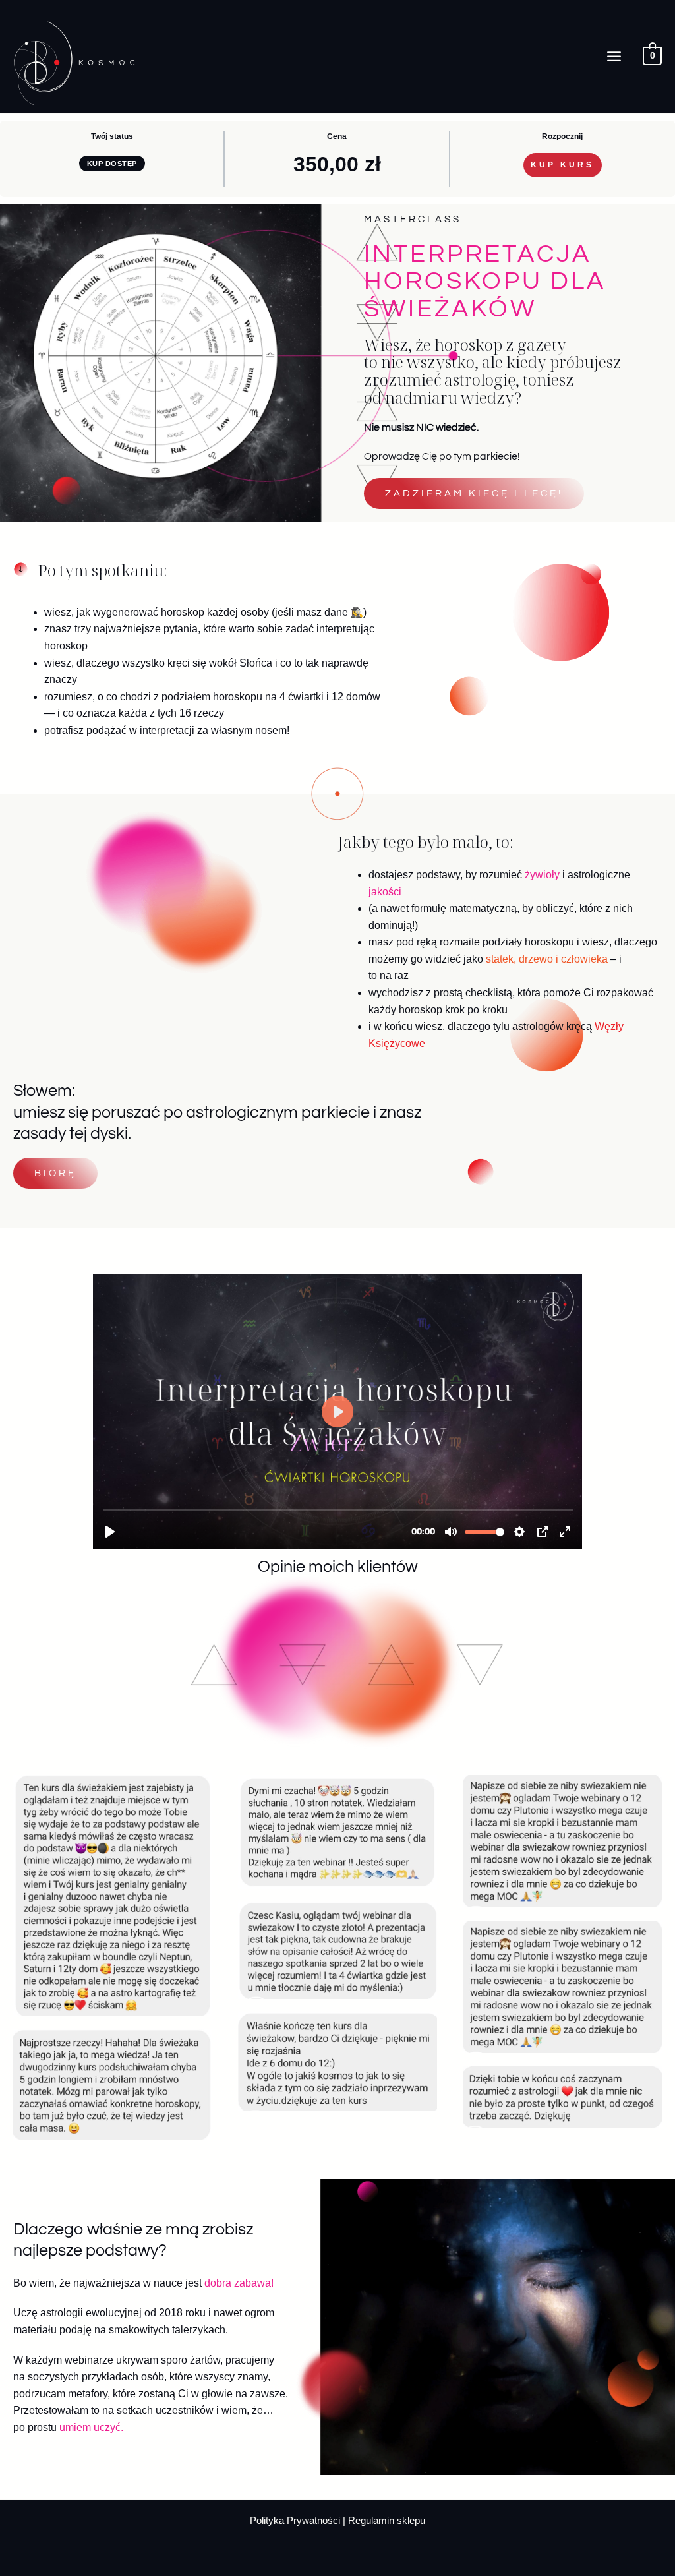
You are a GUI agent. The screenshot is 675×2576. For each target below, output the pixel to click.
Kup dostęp (112, 164)
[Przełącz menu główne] (614, 56)
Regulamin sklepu (387, 2521)
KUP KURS (562, 165)
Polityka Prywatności (296, 2521)
